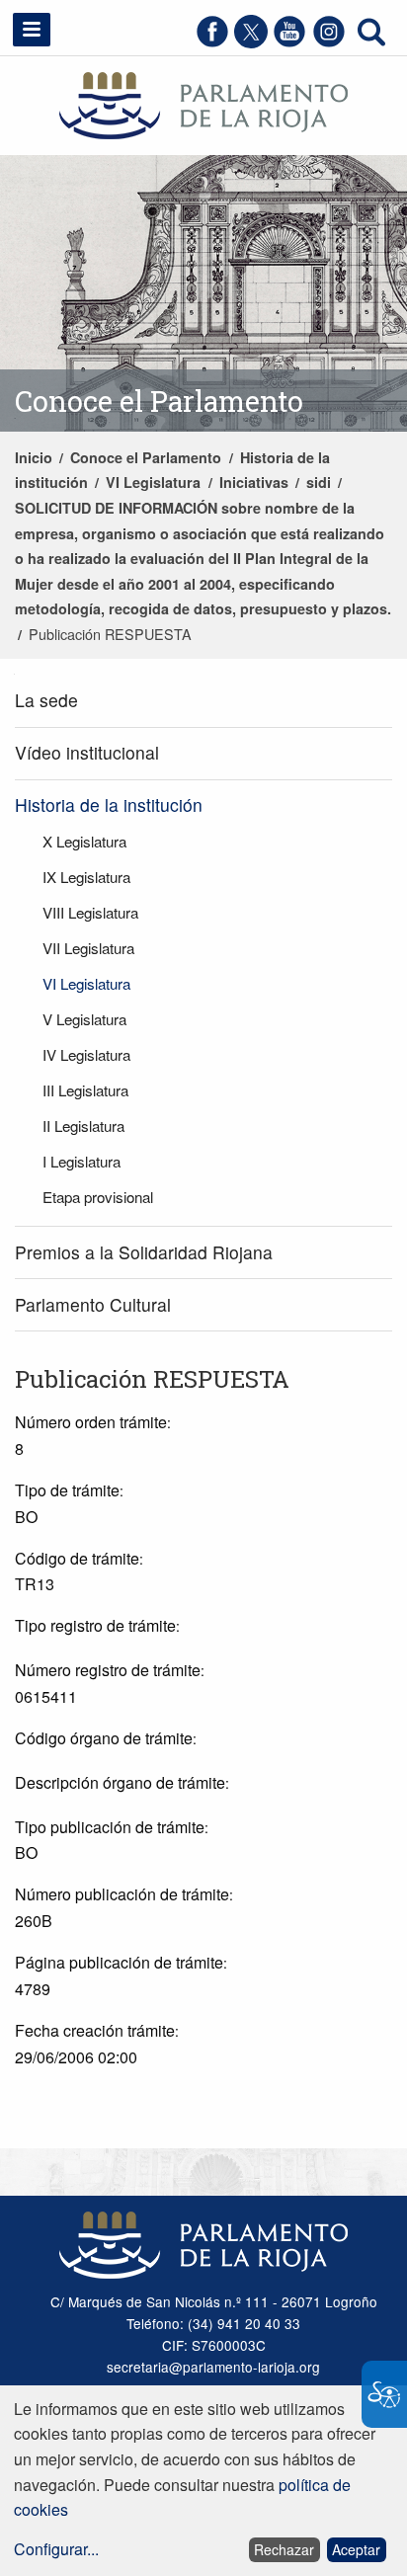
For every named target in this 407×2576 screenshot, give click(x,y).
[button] (32, 30)
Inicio (34, 457)
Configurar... (56, 2549)
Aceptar (356, 2549)
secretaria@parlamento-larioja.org (213, 2367)
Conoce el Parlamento (146, 457)
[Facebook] (212, 42)
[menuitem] (203, 701)
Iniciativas (254, 482)
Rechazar (284, 2549)
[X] (251, 42)
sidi (319, 482)
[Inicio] (203, 103)
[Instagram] (329, 42)
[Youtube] (289, 42)
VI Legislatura (153, 482)
